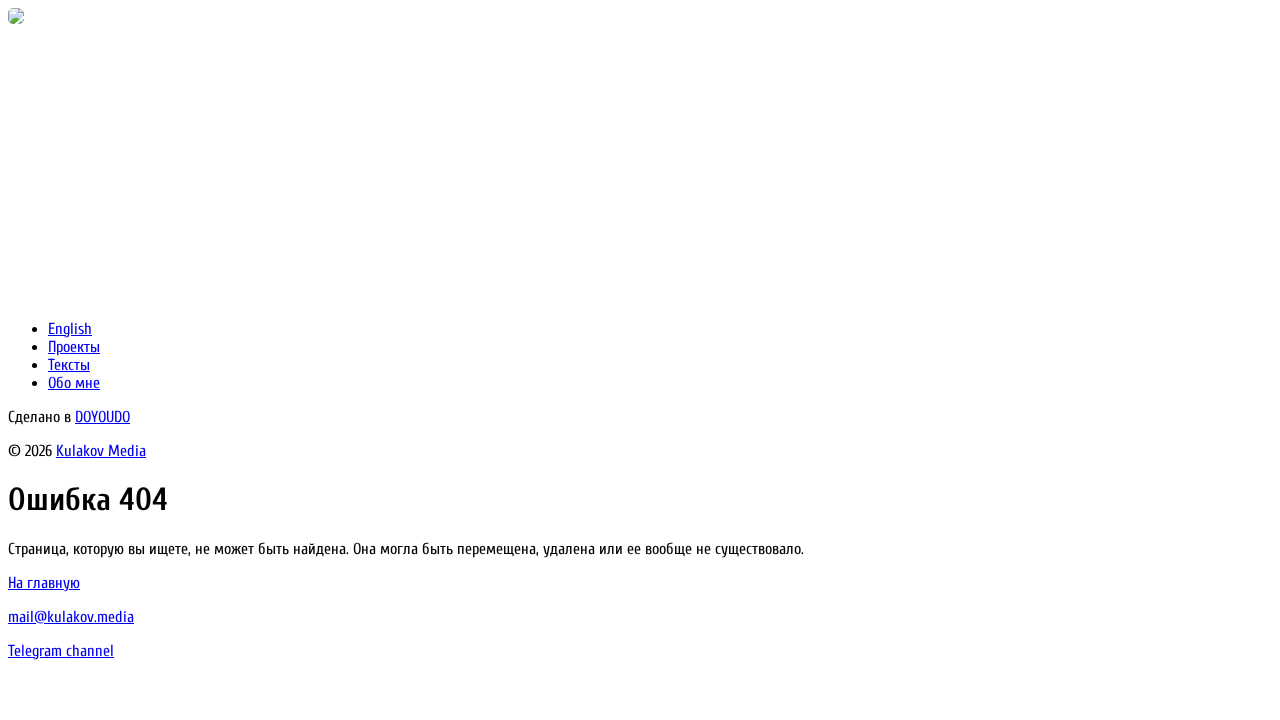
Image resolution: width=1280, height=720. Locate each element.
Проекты (74, 347)
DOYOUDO (102, 417)
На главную (44, 583)
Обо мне (74, 383)
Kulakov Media (101, 451)
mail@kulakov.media (71, 617)
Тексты (69, 365)
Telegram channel (61, 651)
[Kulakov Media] (16, 19)
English (70, 329)
